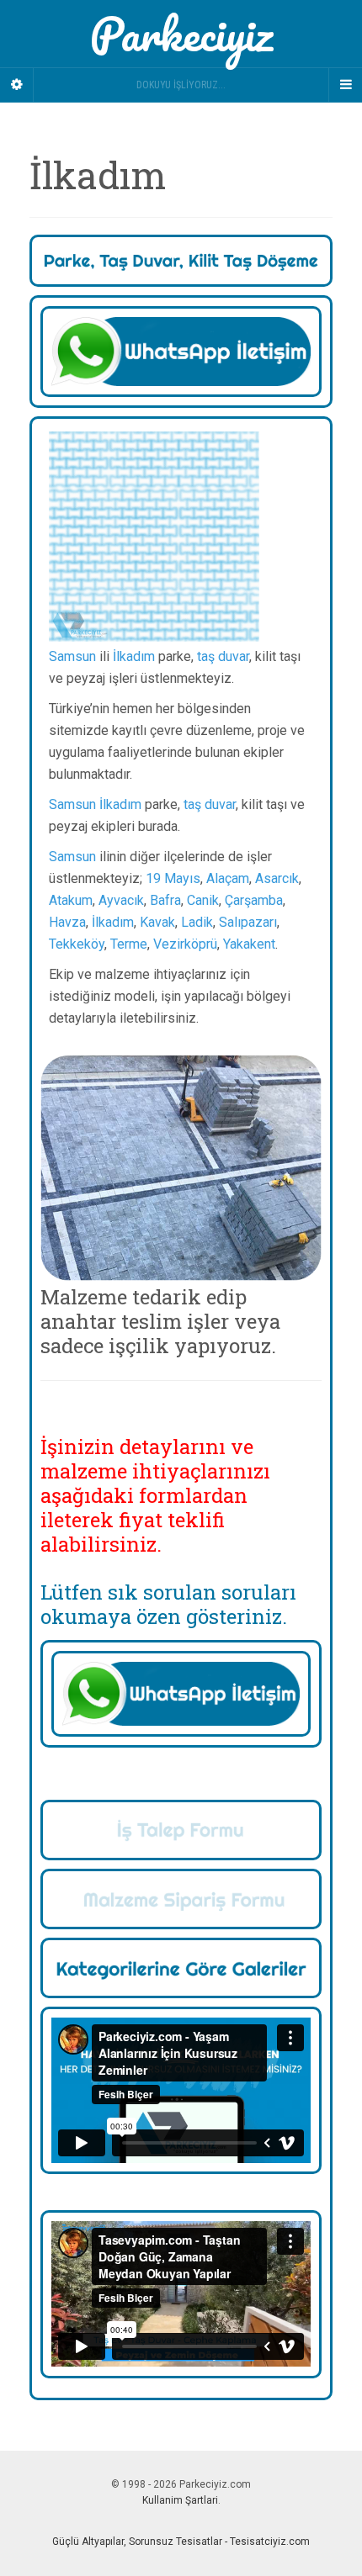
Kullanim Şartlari (180, 2500)
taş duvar (223, 656)
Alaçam (228, 878)
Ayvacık (121, 900)
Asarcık (277, 878)
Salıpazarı (248, 922)
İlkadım (134, 656)
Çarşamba (254, 900)
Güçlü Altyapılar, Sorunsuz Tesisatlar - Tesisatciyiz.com (181, 2542)
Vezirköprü (185, 944)
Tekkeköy (77, 944)
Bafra (165, 900)
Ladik (197, 922)
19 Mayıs (173, 878)
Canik (203, 900)
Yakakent (249, 944)
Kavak (157, 922)
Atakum (71, 900)
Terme (129, 944)
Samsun (72, 656)
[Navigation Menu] (345, 85)
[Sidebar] (17, 85)
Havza (67, 922)
